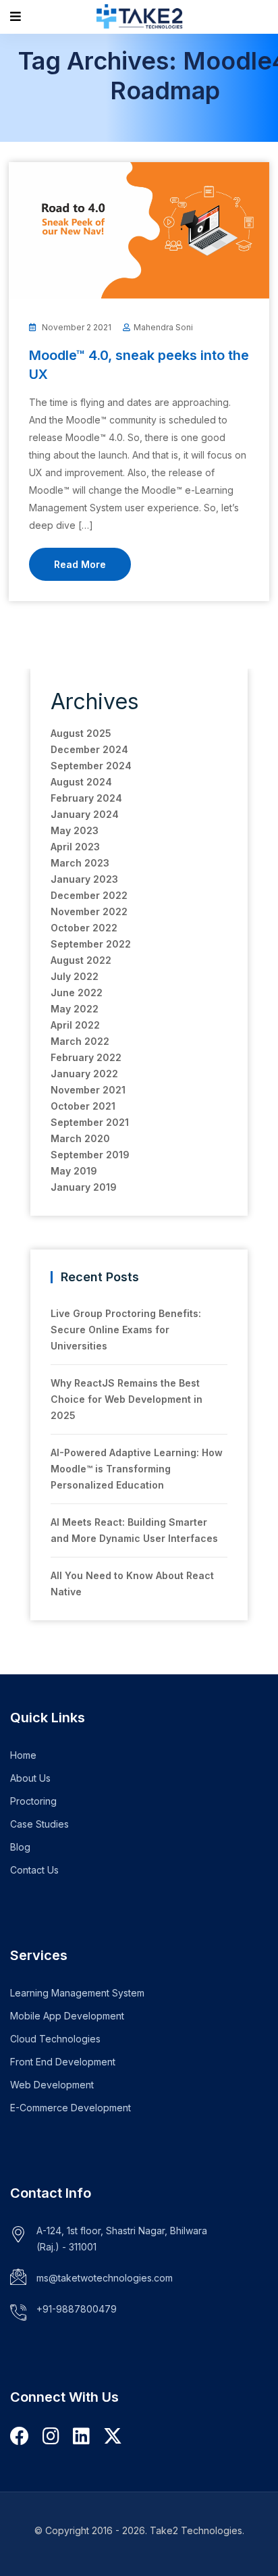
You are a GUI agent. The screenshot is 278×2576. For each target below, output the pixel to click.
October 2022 (84, 928)
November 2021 (88, 1090)
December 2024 (89, 749)
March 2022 (80, 1041)
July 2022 (75, 976)
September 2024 (91, 766)
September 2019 (90, 1155)
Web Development (52, 2085)
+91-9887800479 (77, 2309)
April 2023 (75, 847)
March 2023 (80, 863)
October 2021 (83, 1106)
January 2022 (84, 1074)
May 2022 (75, 1009)
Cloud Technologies (55, 2039)
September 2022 (91, 944)
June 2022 (77, 993)
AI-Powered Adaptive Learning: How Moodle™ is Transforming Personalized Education (137, 1469)
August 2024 (81, 782)
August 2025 (81, 733)
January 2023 (84, 879)
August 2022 (81, 960)
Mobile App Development (67, 2016)
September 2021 (90, 1122)
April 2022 (75, 1025)
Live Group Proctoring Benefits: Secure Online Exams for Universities (126, 1330)
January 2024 (85, 814)
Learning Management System (77, 1993)
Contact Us (34, 1870)
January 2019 (84, 1187)
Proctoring (33, 1801)
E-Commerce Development (71, 2108)
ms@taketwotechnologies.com (105, 2278)
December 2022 (89, 895)
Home (23, 1755)
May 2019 (74, 1171)
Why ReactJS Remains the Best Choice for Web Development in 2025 (127, 1399)
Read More (80, 564)
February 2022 (86, 1057)
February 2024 (86, 798)
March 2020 (80, 1138)
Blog (20, 1847)
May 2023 (75, 830)
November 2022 (89, 911)
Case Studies (39, 1824)
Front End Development (63, 2062)
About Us (30, 1778)
